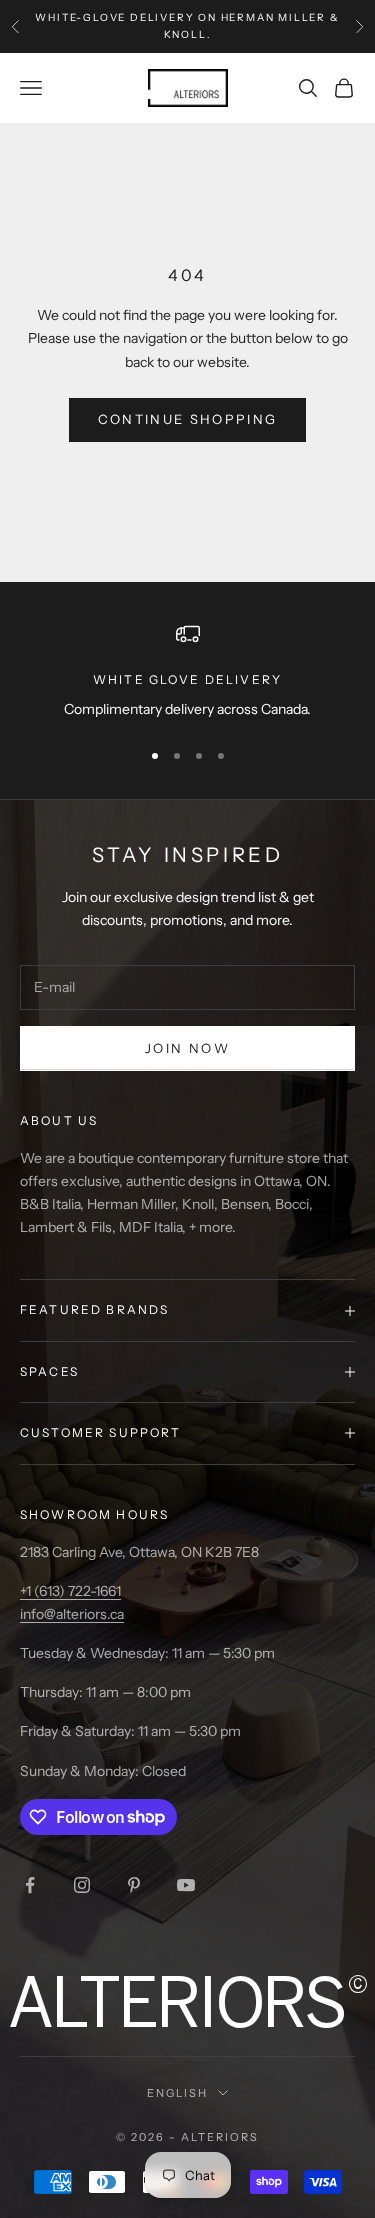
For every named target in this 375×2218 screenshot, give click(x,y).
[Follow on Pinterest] (134, 1885)
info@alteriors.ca (72, 1614)
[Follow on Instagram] (82, 1885)
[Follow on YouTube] (186, 1885)
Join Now (187, 1048)
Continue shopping (188, 419)
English (177, 2093)
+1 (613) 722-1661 (70, 1591)
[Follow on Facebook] (30, 1885)
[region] (187, 671)
